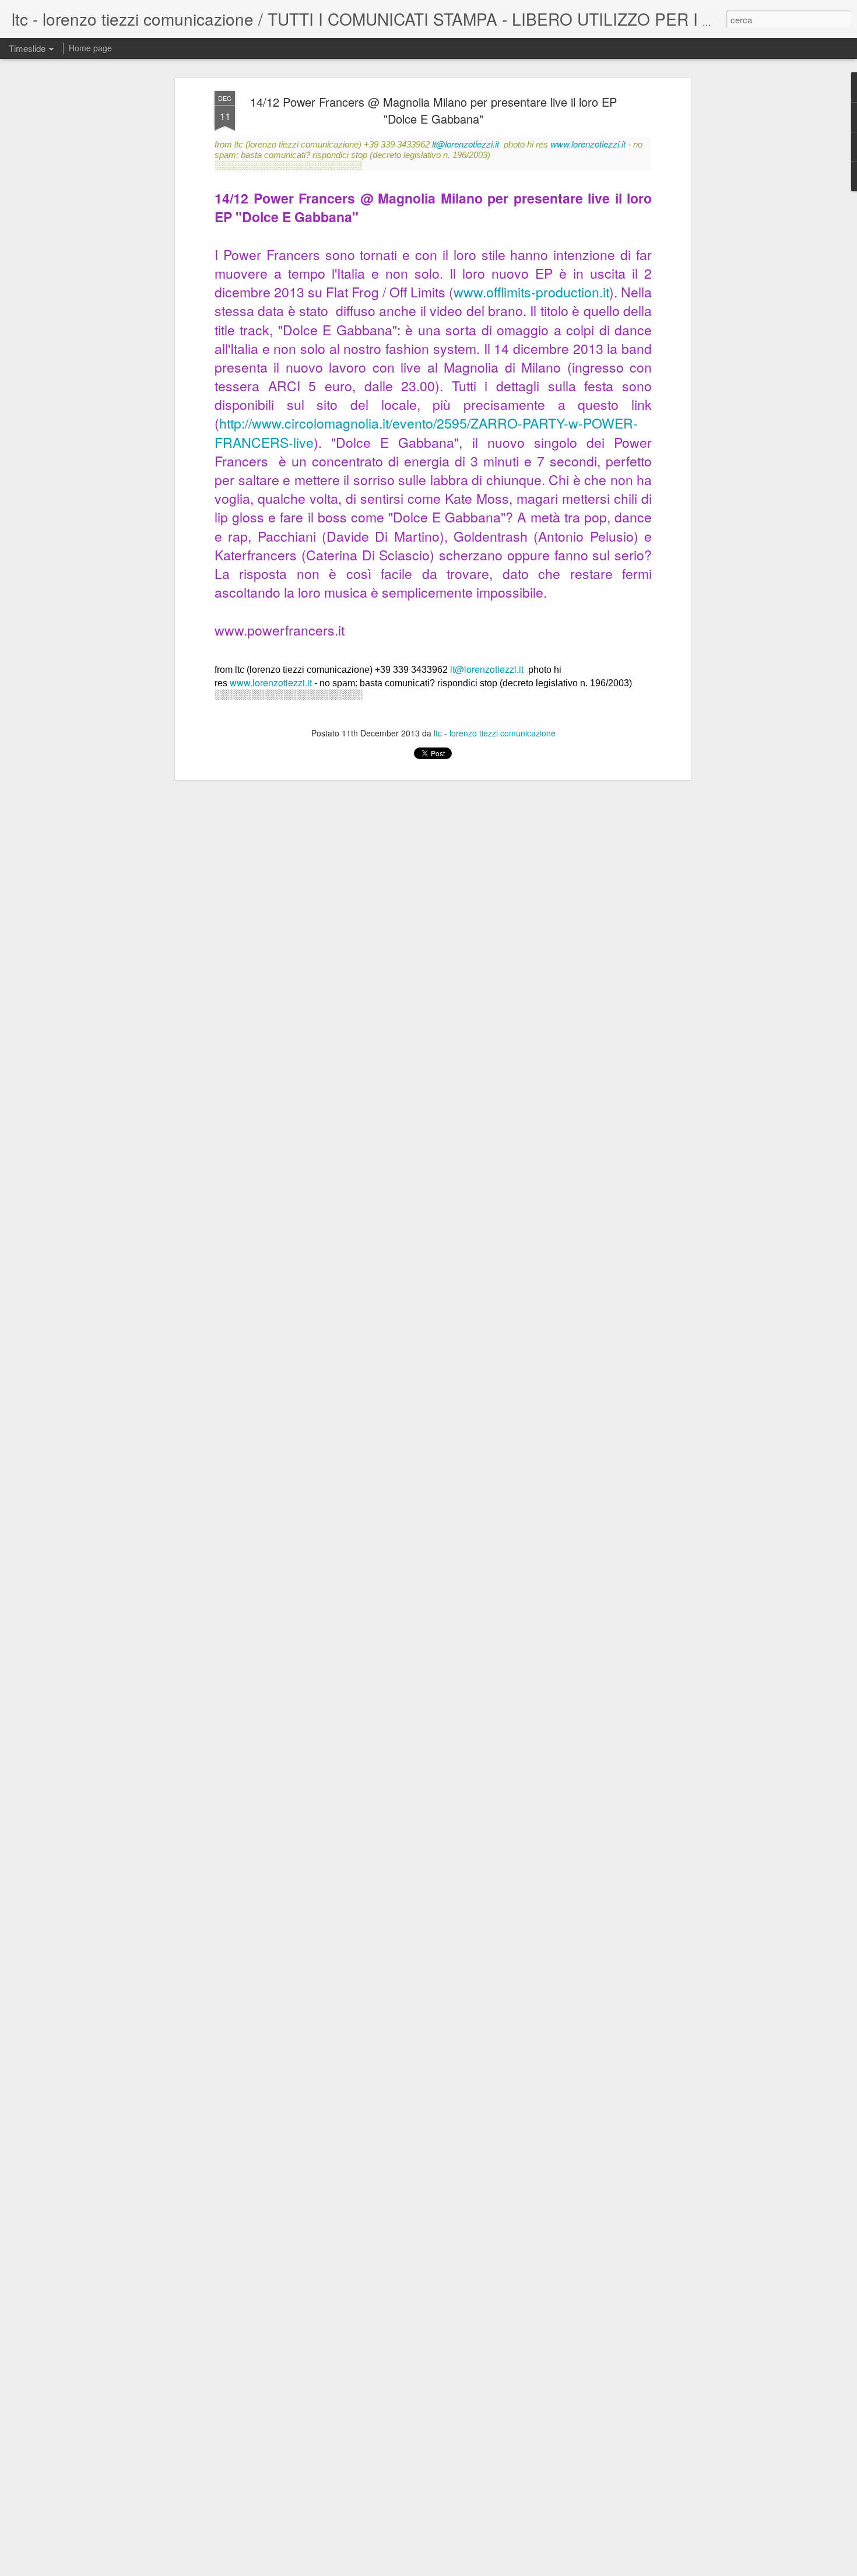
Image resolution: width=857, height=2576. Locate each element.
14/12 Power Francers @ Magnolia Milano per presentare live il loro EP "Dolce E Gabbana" (433, 110)
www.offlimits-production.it (531, 292)
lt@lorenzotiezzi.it (466, 144)
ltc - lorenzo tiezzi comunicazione (495, 733)
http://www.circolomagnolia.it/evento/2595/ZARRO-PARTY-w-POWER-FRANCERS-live (426, 432)
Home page (90, 48)
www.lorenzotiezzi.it (588, 144)
